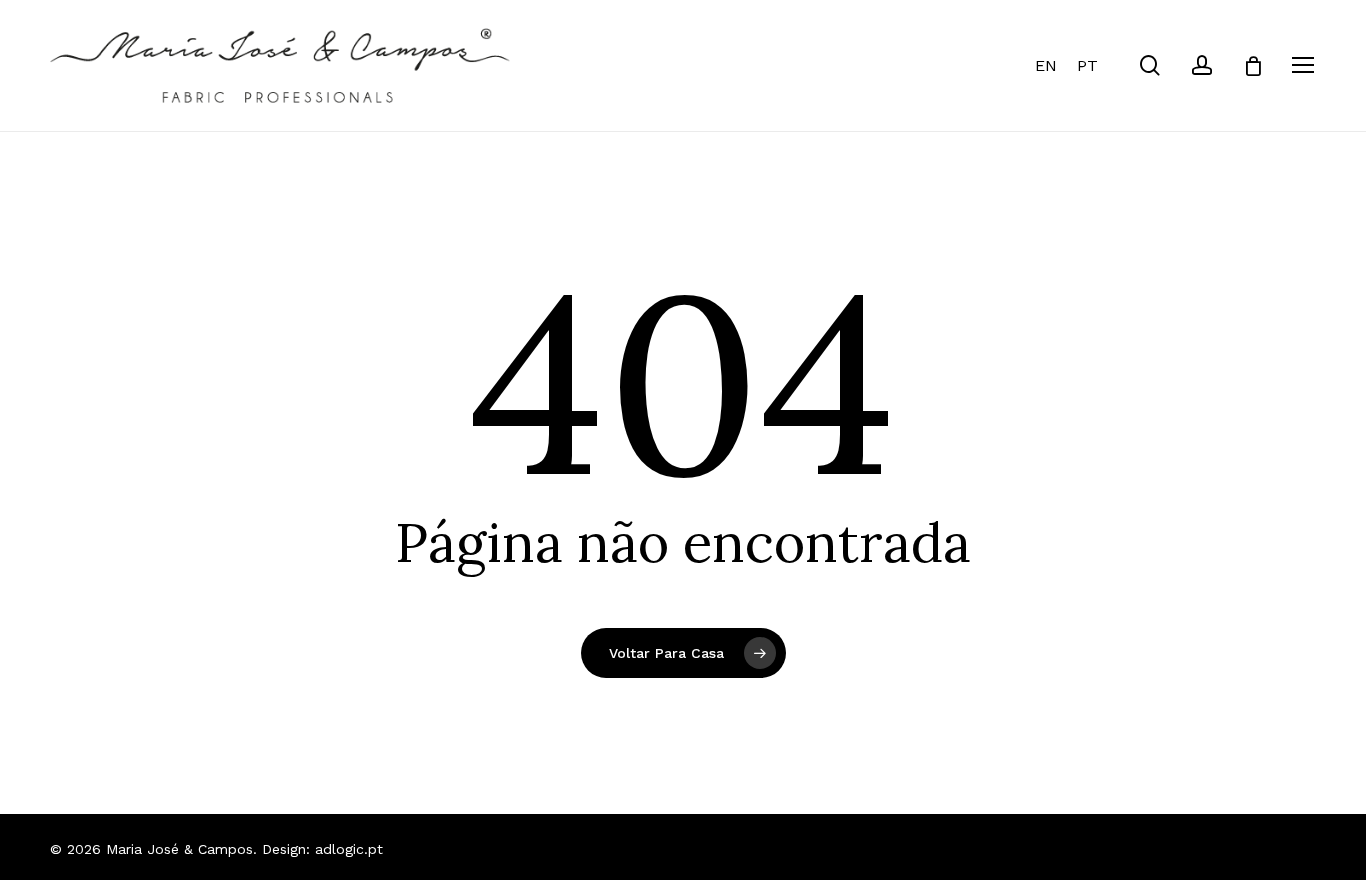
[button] (1304, 65)
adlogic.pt (349, 849)
